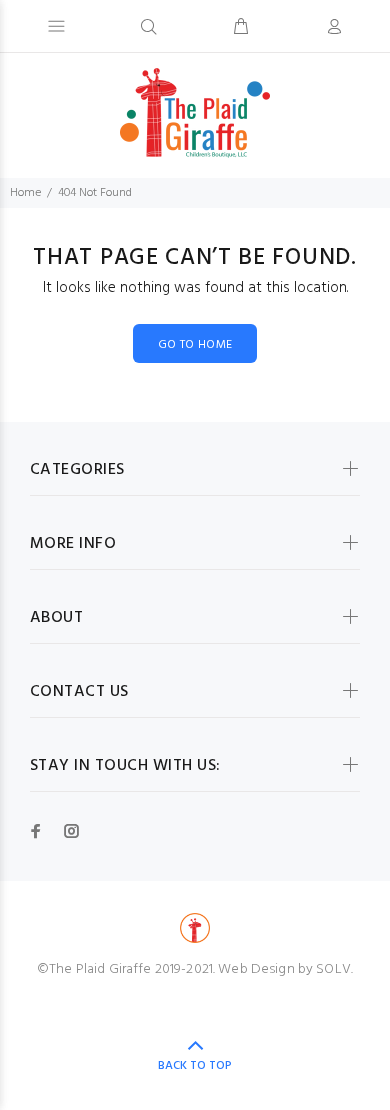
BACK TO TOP (195, 1066)
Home (25, 193)
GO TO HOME (195, 345)
